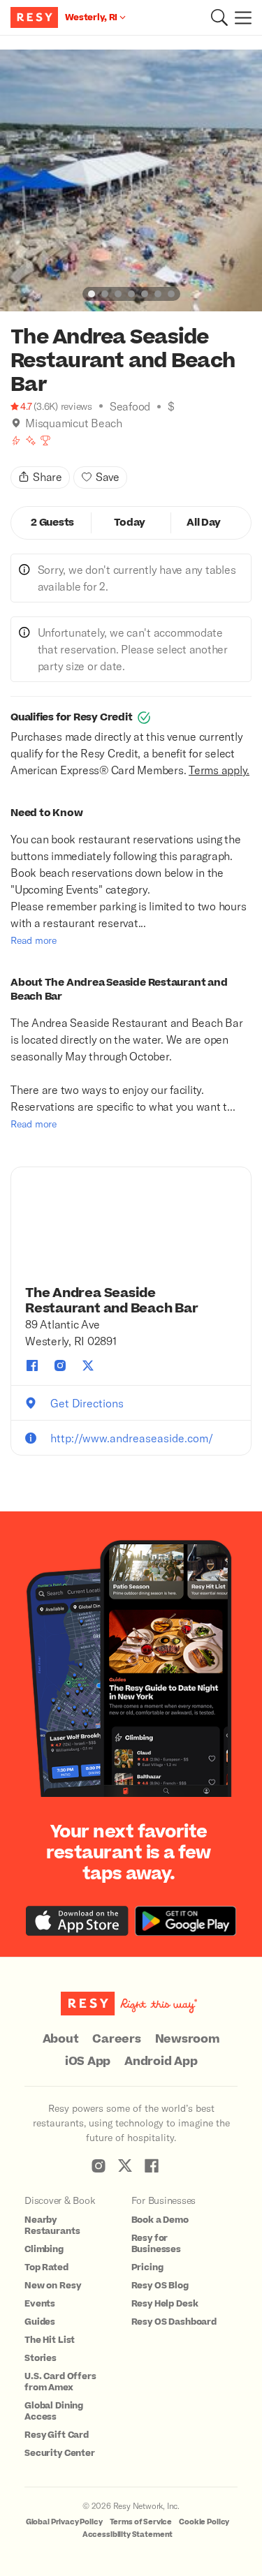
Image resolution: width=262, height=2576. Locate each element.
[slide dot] (92, 294)
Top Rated (46, 2267)
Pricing (147, 2267)
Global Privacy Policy (64, 2522)
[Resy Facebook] (152, 2166)
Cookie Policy (204, 2522)
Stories (41, 2358)
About (61, 2039)
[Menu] (240, 17)
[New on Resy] (31, 441)
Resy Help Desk (165, 2304)
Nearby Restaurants (52, 2226)
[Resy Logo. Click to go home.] (36, 17)
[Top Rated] (45, 441)
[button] (219, 17)
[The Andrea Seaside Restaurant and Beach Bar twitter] (88, 1365)
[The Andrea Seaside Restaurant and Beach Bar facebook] (32, 1365)
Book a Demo (160, 2220)
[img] (16, 423)
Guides (40, 2322)
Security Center (60, 2453)
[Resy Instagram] (99, 2166)
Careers (116, 2039)
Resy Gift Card (57, 2435)
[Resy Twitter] (125, 2166)
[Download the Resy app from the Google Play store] (185, 1921)
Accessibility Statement (128, 2534)
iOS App (88, 2061)
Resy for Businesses (157, 2244)
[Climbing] (16, 441)
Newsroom (188, 2039)
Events (40, 2304)
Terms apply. (219, 770)
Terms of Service (141, 2522)
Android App (161, 2061)
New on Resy (52, 2286)
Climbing (44, 2249)
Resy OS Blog (160, 2286)
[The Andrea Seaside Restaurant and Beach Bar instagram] (60, 1365)
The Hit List (50, 2340)
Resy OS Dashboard (174, 2322)
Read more (34, 940)
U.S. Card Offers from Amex (60, 2382)
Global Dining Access (54, 2411)
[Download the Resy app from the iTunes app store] (77, 1921)
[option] (131, 180)
